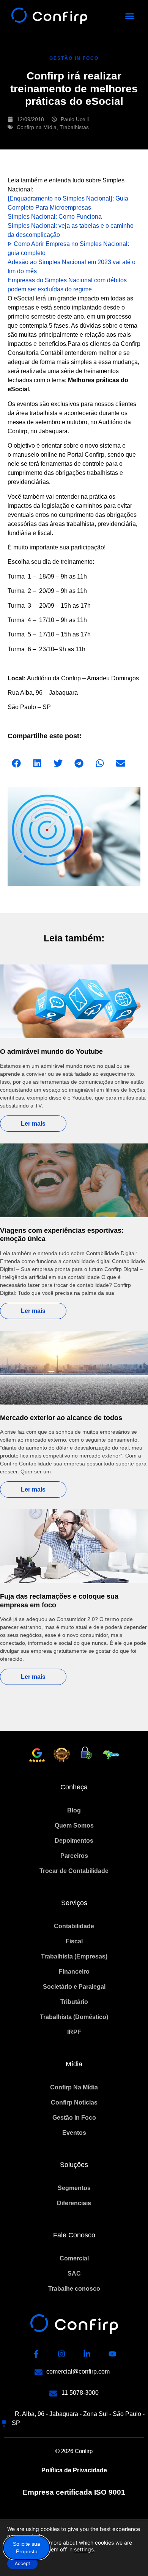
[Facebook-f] (36, 2354)
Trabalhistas (74, 127)
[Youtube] (112, 2354)
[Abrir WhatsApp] (129, 2557)
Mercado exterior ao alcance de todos (61, 1418)
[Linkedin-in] (87, 2354)
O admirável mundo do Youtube (51, 1052)
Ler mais (33, 1124)
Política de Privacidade (74, 2470)
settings (84, 2549)
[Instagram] (61, 2354)
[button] (130, 16)
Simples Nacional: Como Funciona (55, 217)
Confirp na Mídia (37, 127)
